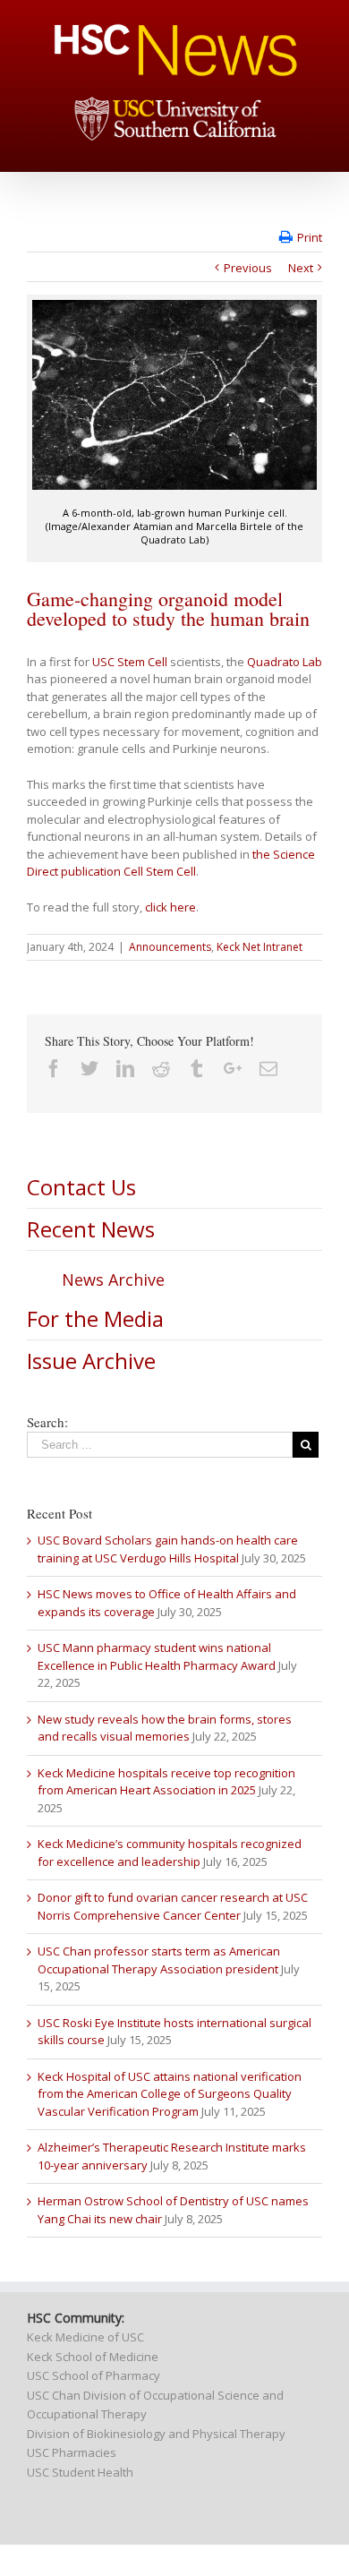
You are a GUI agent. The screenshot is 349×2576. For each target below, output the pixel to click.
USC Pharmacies (72, 2452)
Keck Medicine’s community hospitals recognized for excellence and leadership (170, 1853)
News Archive (113, 1279)
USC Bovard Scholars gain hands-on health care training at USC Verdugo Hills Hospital (168, 1549)
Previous (248, 268)
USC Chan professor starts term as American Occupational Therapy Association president (159, 1960)
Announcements (170, 947)
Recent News (91, 1229)
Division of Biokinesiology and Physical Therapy (156, 2434)
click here (170, 907)
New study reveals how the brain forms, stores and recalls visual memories (165, 1728)
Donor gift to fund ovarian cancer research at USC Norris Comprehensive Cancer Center (173, 1906)
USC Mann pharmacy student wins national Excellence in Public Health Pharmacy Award (157, 1656)
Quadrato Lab (285, 662)
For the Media (95, 1318)
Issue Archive (91, 1361)
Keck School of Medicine (93, 2357)
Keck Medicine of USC (85, 2337)
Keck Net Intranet (260, 947)
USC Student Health (80, 2472)
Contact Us (81, 1187)
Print (310, 237)
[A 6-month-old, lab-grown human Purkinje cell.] (174, 395)
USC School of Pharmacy (94, 2375)
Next (301, 268)
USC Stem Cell (130, 662)
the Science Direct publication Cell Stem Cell (171, 863)
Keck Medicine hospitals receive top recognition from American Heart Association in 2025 (166, 1782)
